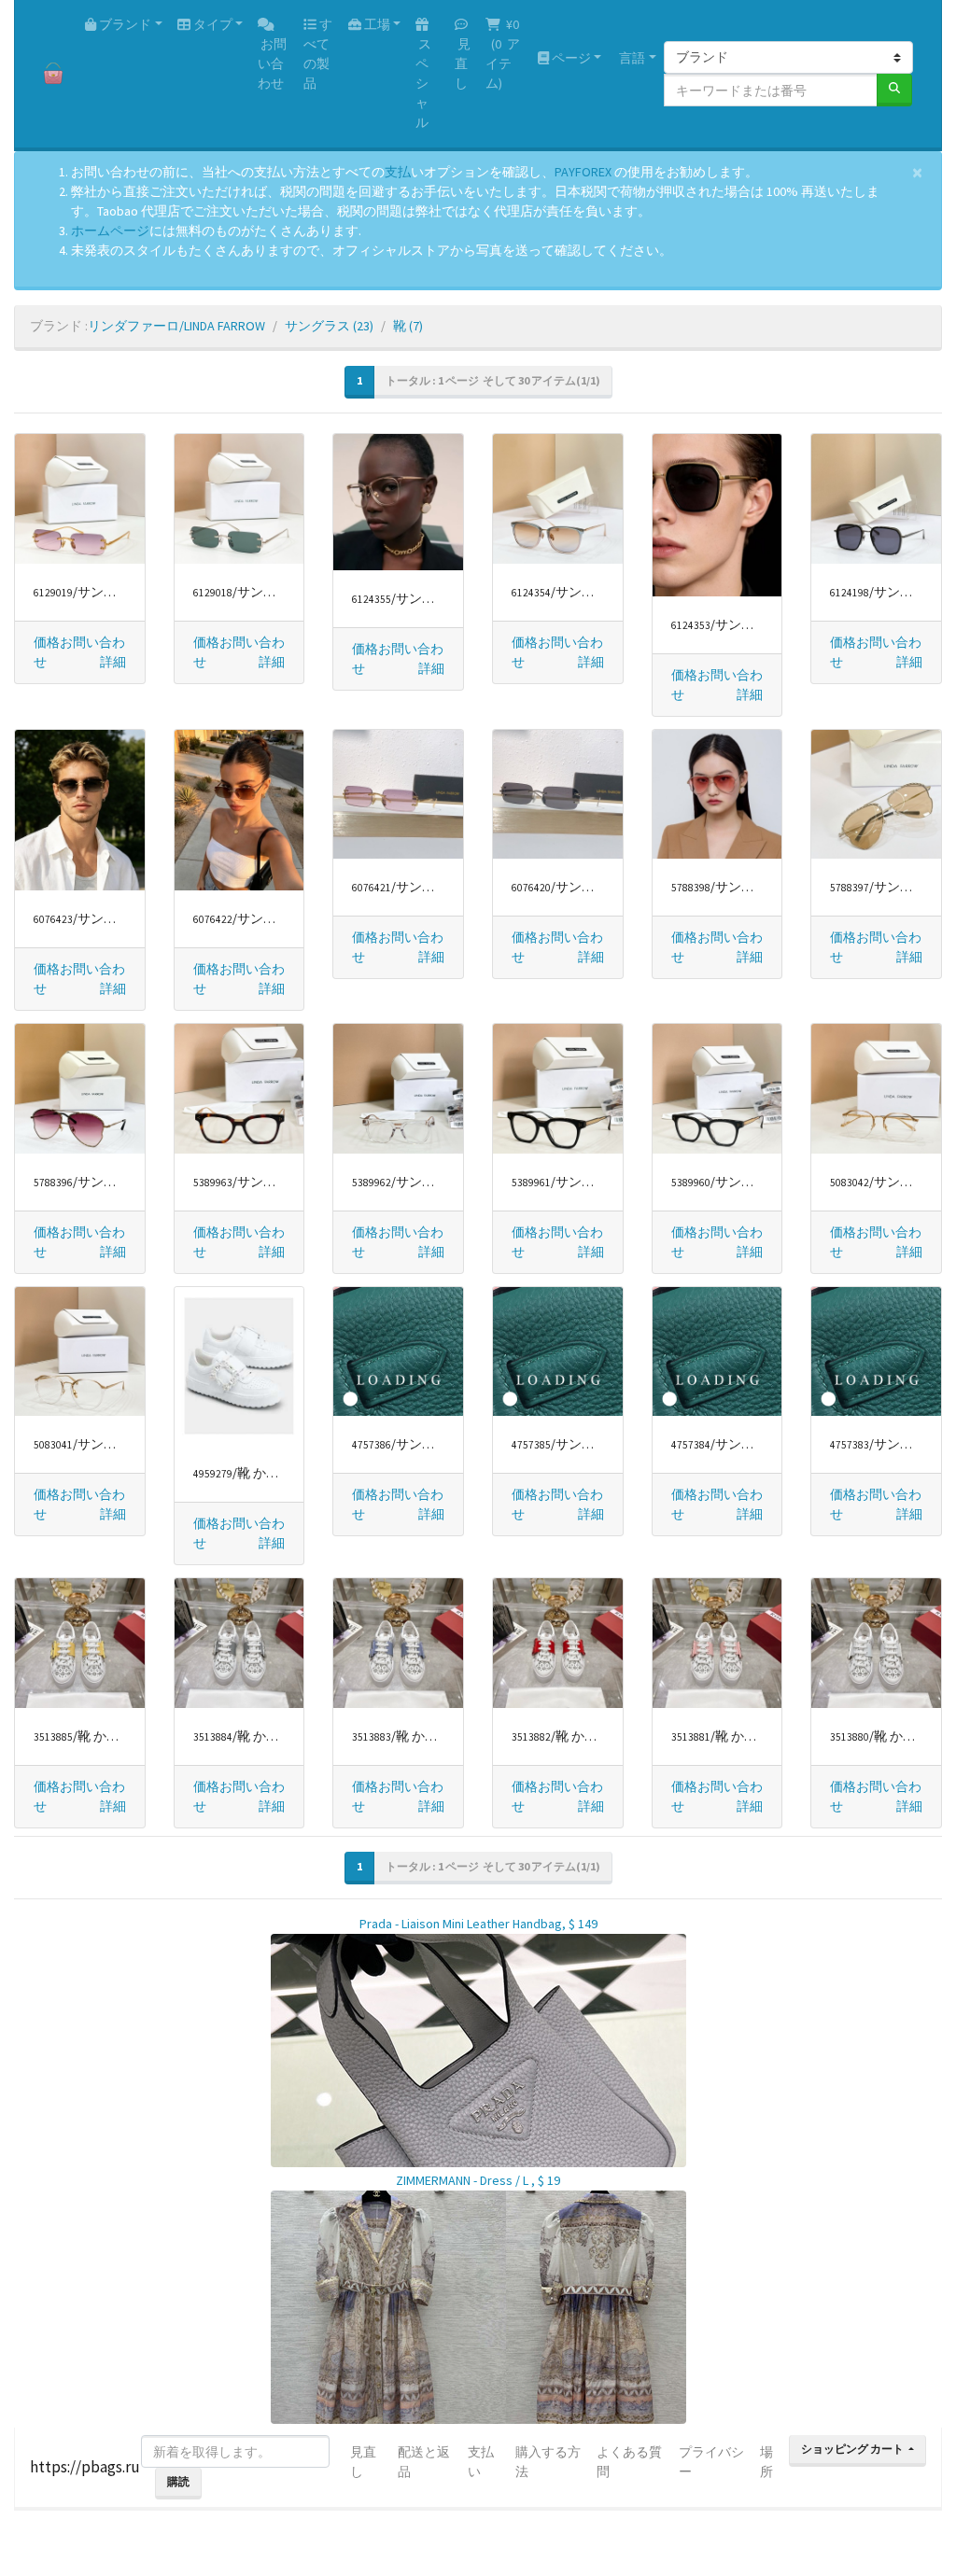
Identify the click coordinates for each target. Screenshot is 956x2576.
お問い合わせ (272, 63)
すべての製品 (318, 54)
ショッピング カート (853, 2449)
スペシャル (423, 83)
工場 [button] (376, 24)
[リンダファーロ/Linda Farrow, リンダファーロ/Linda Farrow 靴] (239, 1366)
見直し (463, 63)
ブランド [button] (124, 24)
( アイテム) (503, 54)
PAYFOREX (583, 172)
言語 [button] (631, 58)
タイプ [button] (211, 24)
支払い (481, 2462)
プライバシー (711, 2462)
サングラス (329, 326)
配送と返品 (424, 2462)
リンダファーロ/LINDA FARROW (176, 326)
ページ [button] (570, 58)
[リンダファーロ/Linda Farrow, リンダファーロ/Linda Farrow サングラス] (80, 499)
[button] (113, 662)
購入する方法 (548, 2462)
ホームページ (110, 231)
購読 (178, 2481)
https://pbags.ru (85, 2467)
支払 (398, 172)
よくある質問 (629, 2462)
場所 (766, 2462)
